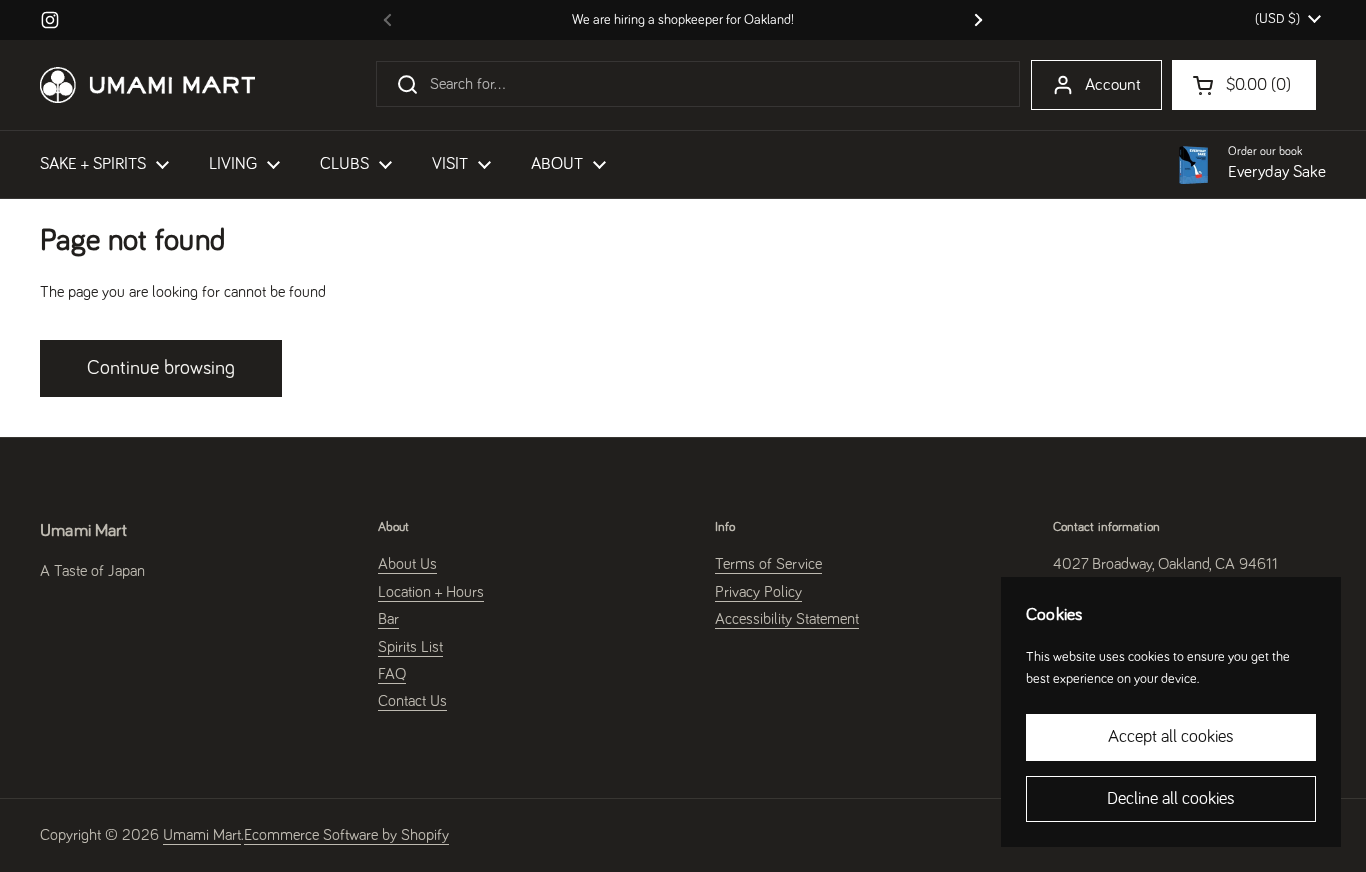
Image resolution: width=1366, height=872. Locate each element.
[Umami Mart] (147, 85)
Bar (388, 619)
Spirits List (410, 647)
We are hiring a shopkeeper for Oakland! (683, 20)
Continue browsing (161, 368)
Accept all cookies (1171, 737)
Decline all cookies (1171, 799)
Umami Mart (202, 835)
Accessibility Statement (787, 619)
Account (1113, 85)
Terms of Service (768, 564)
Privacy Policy (758, 592)
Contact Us (412, 701)
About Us (407, 564)
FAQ (392, 674)
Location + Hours (431, 592)
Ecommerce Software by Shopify (346, 835)
